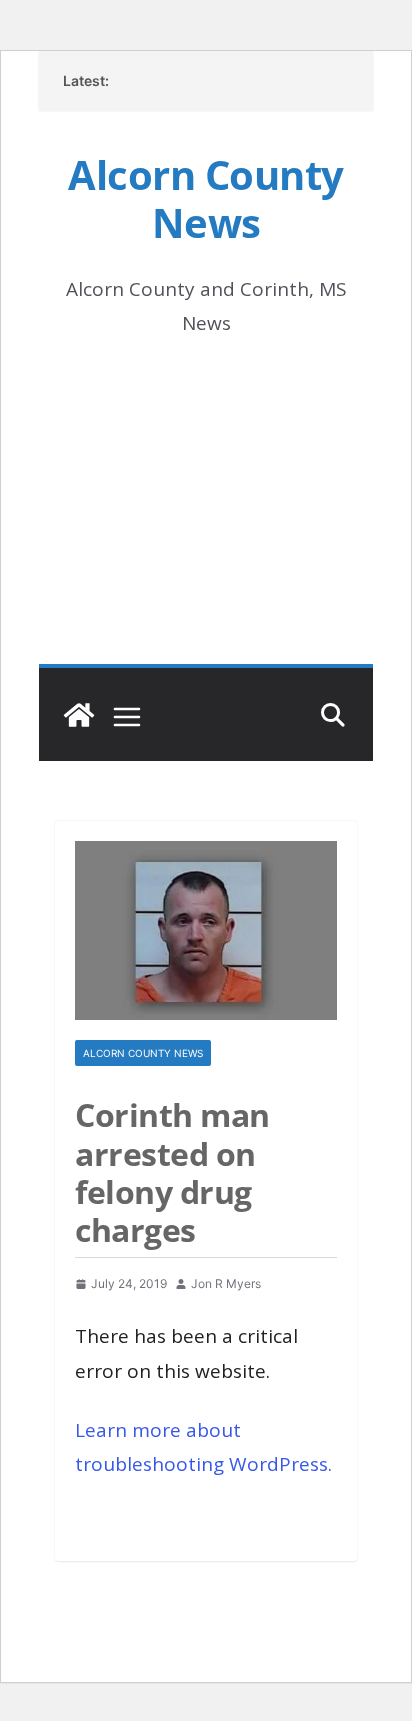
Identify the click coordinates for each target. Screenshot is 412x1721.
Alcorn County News (206, 198)
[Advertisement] (206, 529)
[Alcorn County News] (79, 715)
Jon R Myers (226, 1283)
